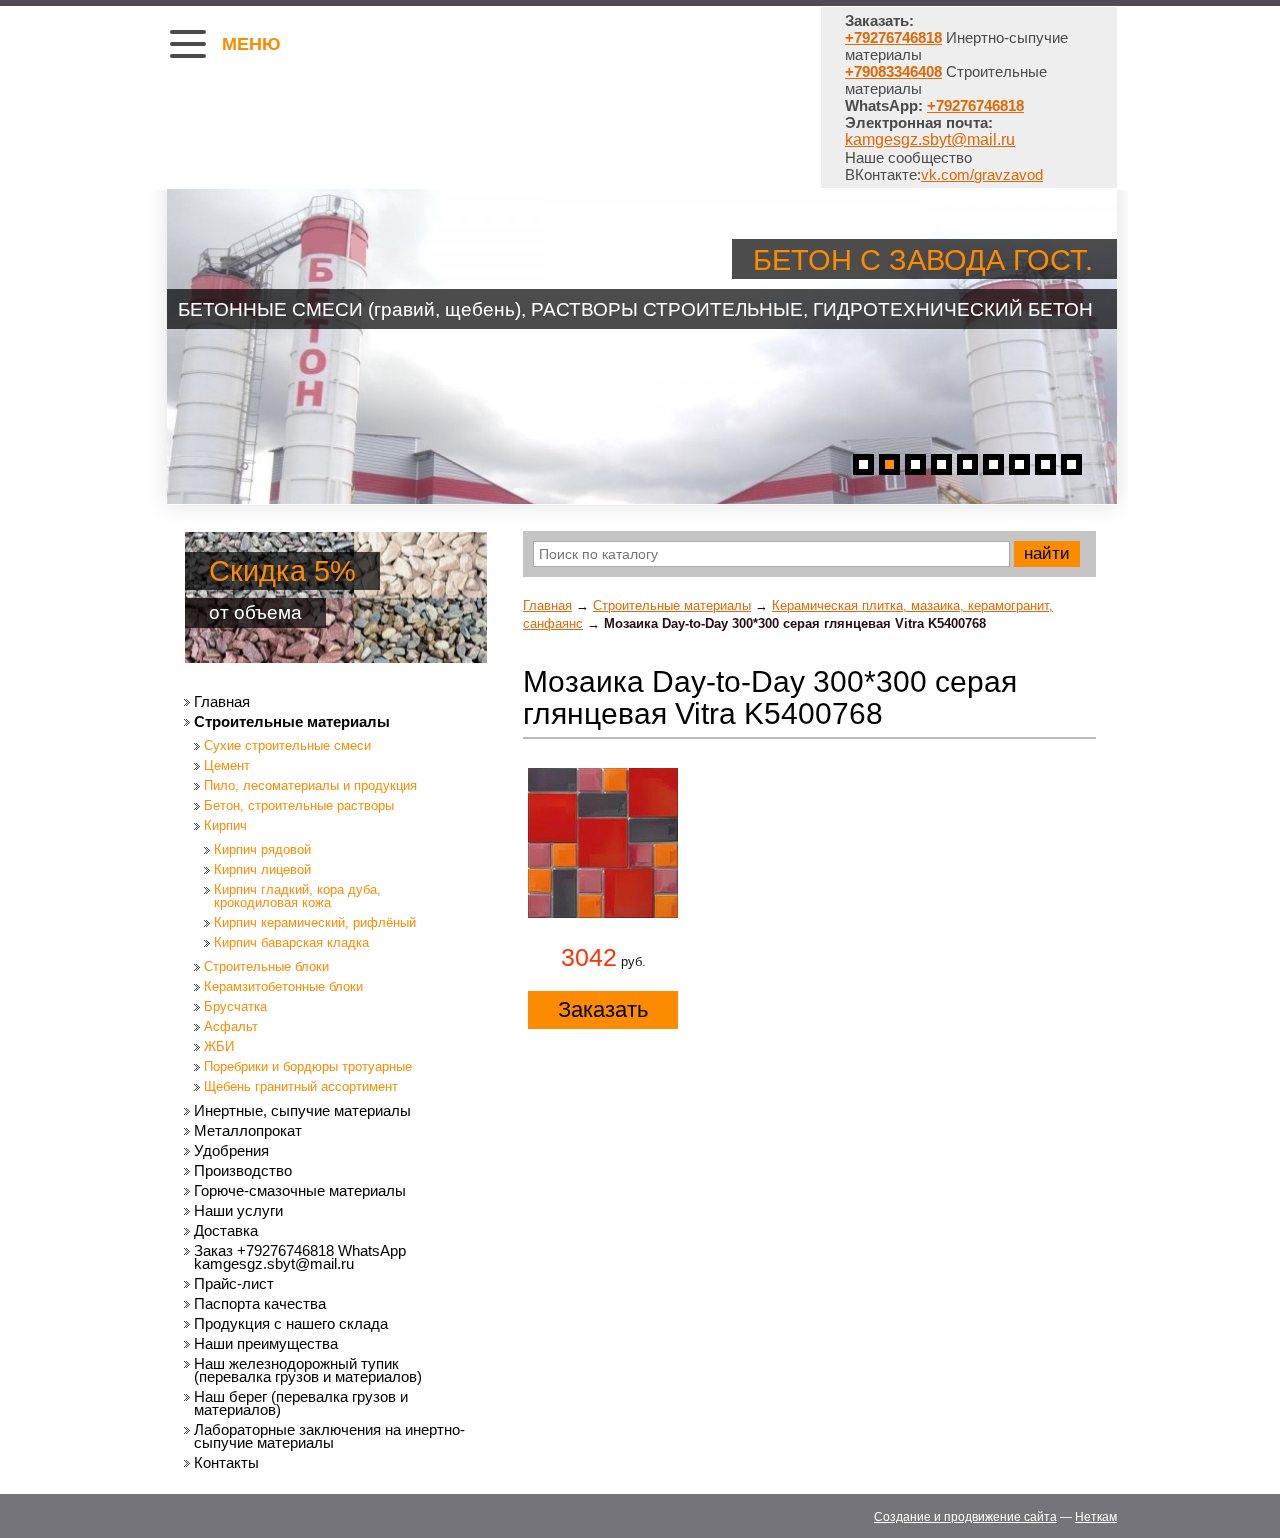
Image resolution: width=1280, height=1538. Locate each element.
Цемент (227, 765)
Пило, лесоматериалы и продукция (310, 785)
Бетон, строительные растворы (299, 805)
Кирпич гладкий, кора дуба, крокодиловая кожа (297, 896)
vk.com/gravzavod (982, 174)
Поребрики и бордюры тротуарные (308, 1066)
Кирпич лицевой (262, 869)
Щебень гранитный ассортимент (301, 1086)
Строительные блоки (266, 966)
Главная (547, 605)
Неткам (1096, 1517)
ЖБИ (219, 1046)
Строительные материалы (672, 605)
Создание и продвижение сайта (965, 1517)
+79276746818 (975, 105)
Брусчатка (235, 1006)
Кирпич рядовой (262, 849)
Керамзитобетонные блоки (283, 986)
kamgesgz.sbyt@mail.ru (930, 139)
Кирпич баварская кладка (291, 942)
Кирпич (225, 825)
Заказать (603, 1009)
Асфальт (231, 1026)
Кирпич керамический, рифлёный (315, 922)
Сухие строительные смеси (287, 745)
